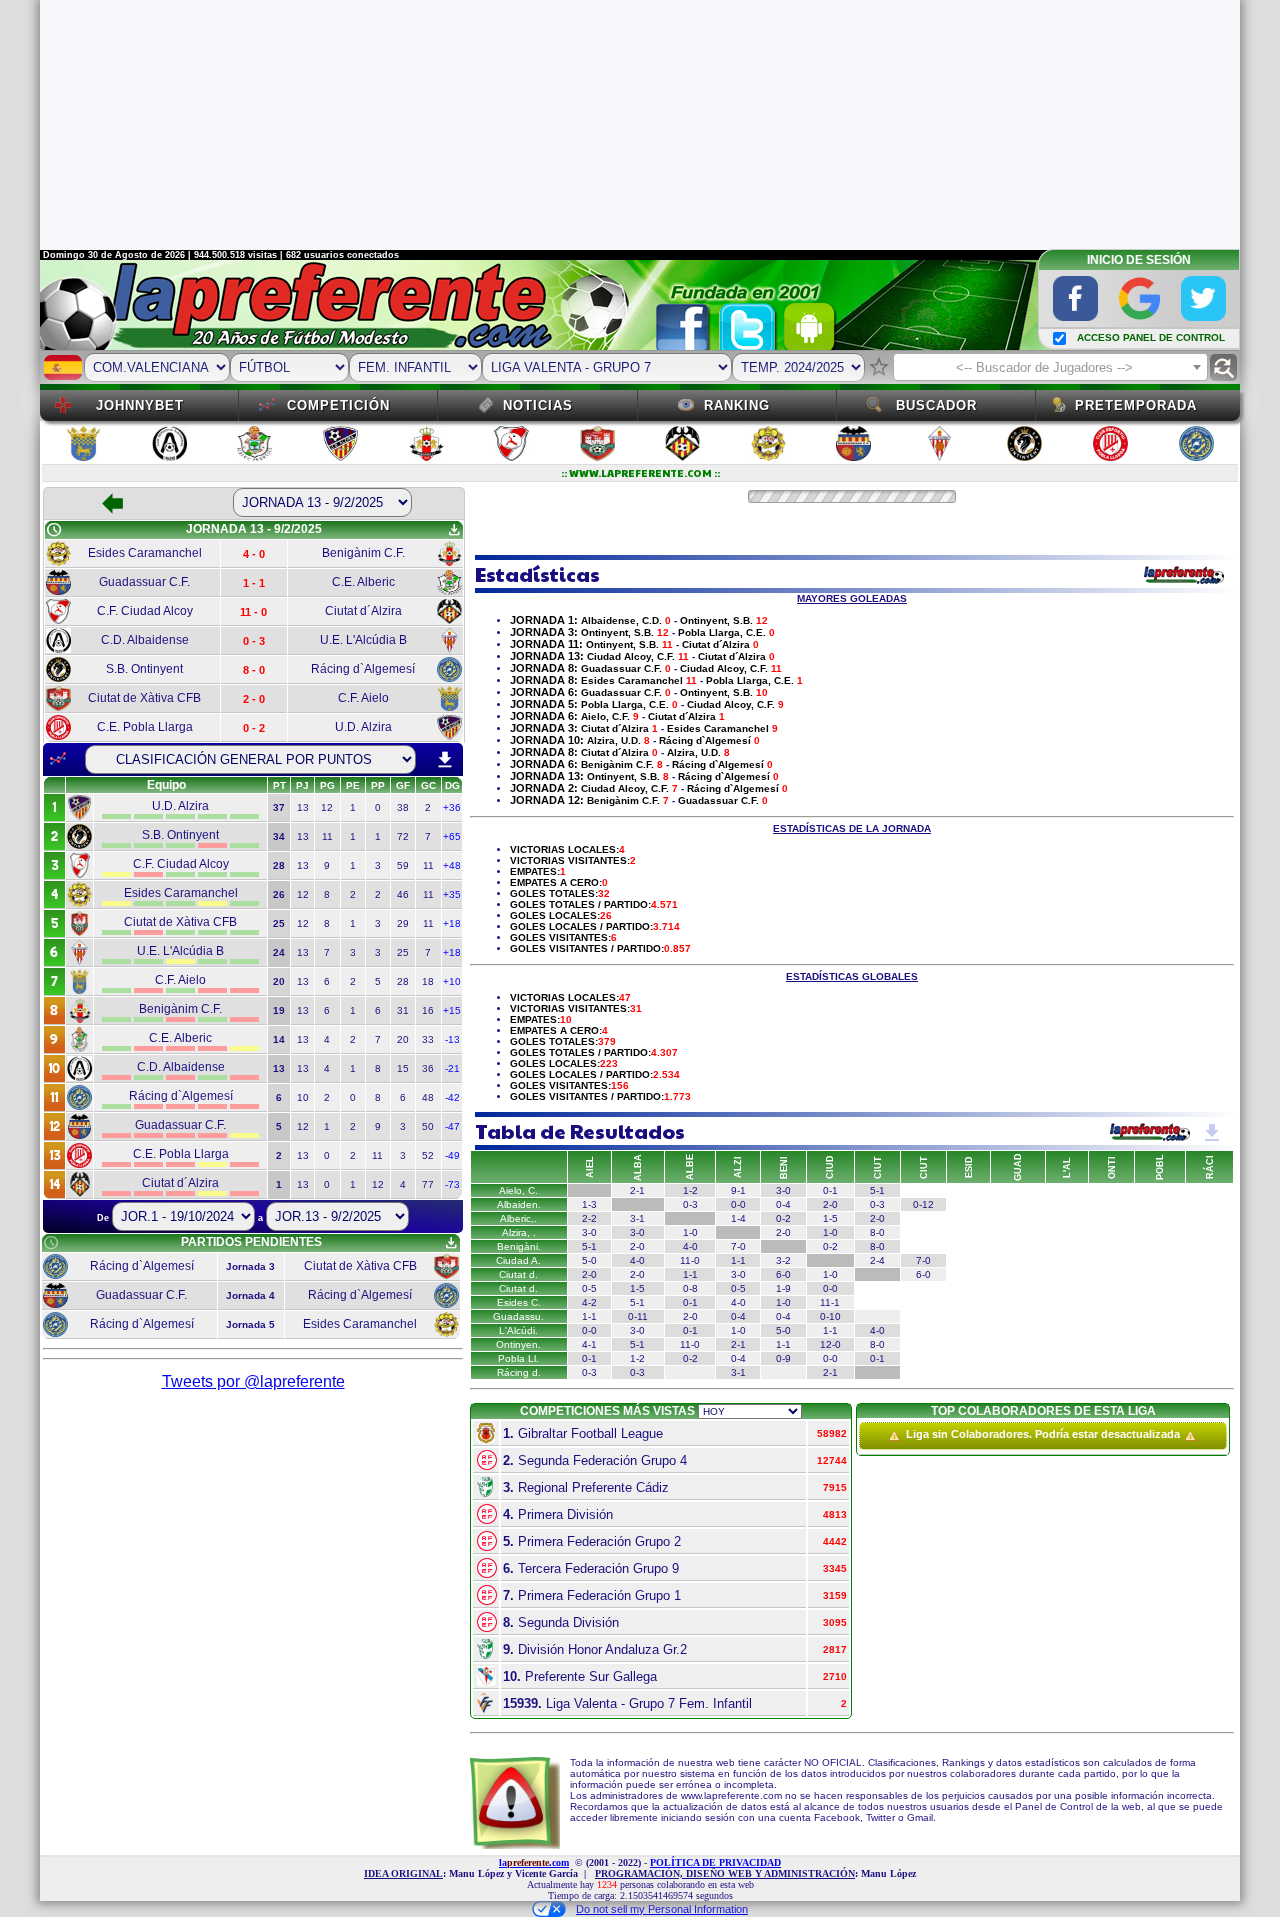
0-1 (830, 1190)
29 (403, 923)
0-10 (830, 1316)
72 (403, 836)
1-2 (637, 1358)
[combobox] (1050, 367)
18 (428, 981)
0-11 (638, 1316)
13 (303, 807)
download (445, 760)
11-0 (690, 1260)
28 (403, 981)
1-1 (738, 1260)
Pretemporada (1136, 405)
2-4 (877, 1260)
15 (403, 1068)
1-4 (738, 1218)
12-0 (830, 1344)
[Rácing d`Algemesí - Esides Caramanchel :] (783, 1372)
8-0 (877, 1232)
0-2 (783, 1218)
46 (403, 894)
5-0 (589, 1260)
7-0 (738, 1246)
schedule (54, 530)
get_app (454, 530)
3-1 (637, 1218)
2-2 (589, 1218)
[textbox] (1050, 368)
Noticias (538, 405)
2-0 (830, 1204)
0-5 (589, 1288)
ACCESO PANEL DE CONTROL (1151, 337)
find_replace (1223, 367)
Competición (338, 405)
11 (327, 836)
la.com (534, 1862)
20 (403, 1039)
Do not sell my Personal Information (662, 1909)
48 (428, 1097)
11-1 (830, 1302)
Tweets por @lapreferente (253, 1381)
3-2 (783, 1260)
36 (428, 1068)
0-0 (738, 1204)
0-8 (690, 1288)
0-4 (783, 1204)
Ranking (737, 405)
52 (428, 1155)
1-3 (589, 1204)
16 (428, 1010)
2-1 (738, 1344)
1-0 (690, 1232)
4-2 (589, 1302)
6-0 (783, 1274)
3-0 (783, 1190)
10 (303, 1097)
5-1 (877, 1190)
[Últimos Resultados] (58, 759)
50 (428, 1126)
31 (403, 1010)
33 (428, 1039)
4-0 (690, 1246)
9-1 (738, 1190)
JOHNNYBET (140, 405)
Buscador (936, 405)
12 (327, 807)
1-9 (783, 1288)
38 (403, 807)
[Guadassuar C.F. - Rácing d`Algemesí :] (877, 1316)
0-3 (690, 1204)
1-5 (830, 1218)
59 (403, 865)
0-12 (923, 1204)
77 (428, 1184)
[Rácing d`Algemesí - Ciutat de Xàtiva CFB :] (690, 1372)
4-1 (589, 1344)
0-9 (783, 1358)
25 (403, 952)
